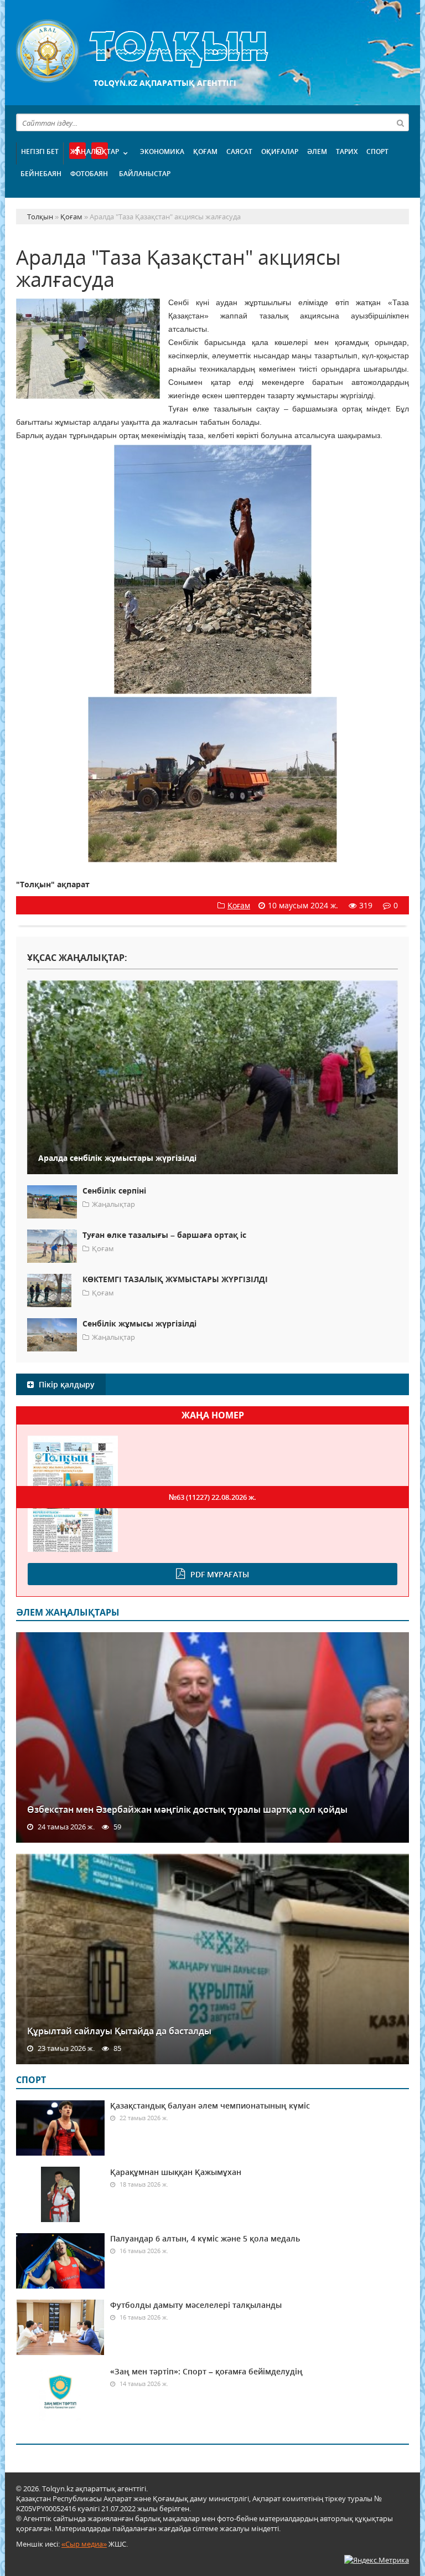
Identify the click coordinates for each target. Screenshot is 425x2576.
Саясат (239, 151)
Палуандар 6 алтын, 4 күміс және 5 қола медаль (205, 2238)
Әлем (317, 151)
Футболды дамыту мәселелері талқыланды (196, 2305)
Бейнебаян (41, 174)
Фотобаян (89, 174)
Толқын (212, 51)
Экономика (162, 151)
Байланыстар (145, 174)
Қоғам (205, 151)
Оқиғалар (280, 151)
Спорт (377, 151)
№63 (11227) (212, 1497)
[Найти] (400, 122)
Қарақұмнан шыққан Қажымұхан (176, 2172)
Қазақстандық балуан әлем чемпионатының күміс (210, 2105)
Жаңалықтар (95, 151)
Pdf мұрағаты (220, 1574)
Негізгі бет (40, 151)
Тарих (347, 151)
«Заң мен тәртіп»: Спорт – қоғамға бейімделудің (206, 2371)
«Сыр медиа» (84, 2544)
